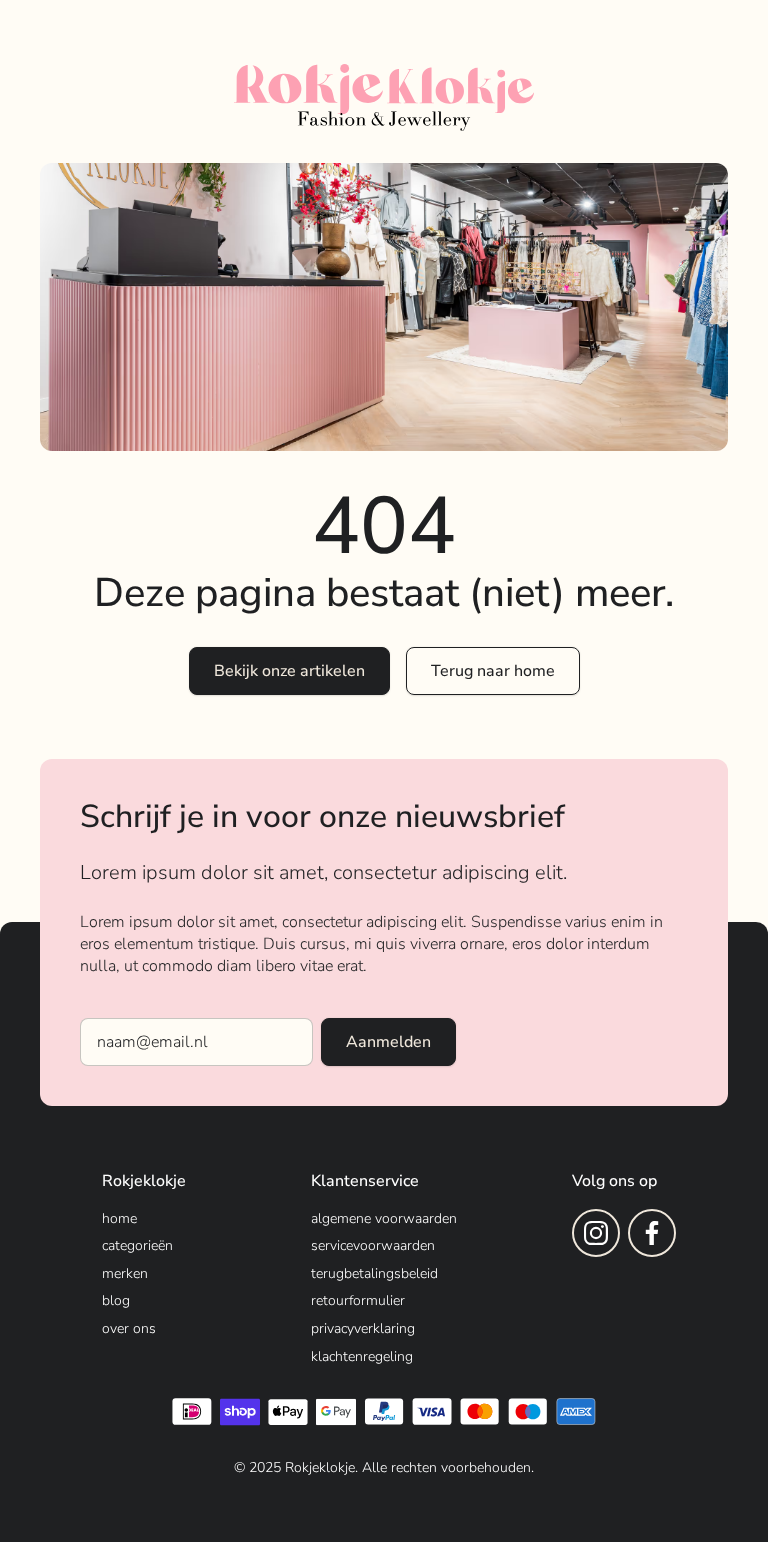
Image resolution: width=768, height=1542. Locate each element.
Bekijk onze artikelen (289, 671)
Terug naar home (493, 671)
